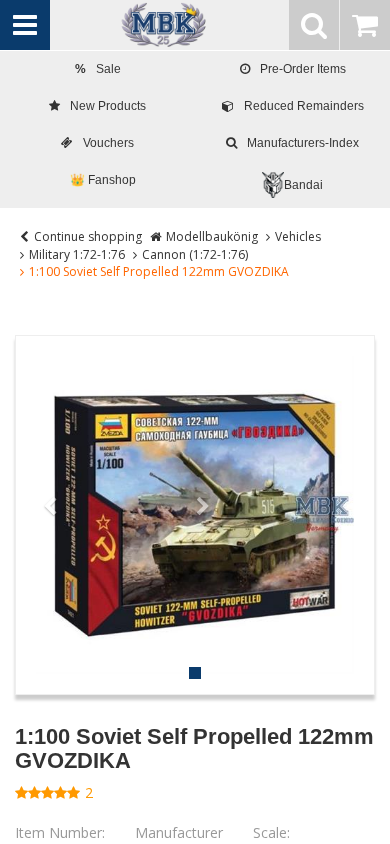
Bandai (303, 185)
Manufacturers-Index (303, 143)
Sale (98, 69)
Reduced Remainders (304, 106)
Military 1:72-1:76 (77, 254)
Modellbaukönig (212, 236)
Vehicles (298, 236)
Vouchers (108, 143)
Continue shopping (88, 236)
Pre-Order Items (303, 69)
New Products (108, 106)
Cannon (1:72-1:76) (195, 254)
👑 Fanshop (103, 180)
